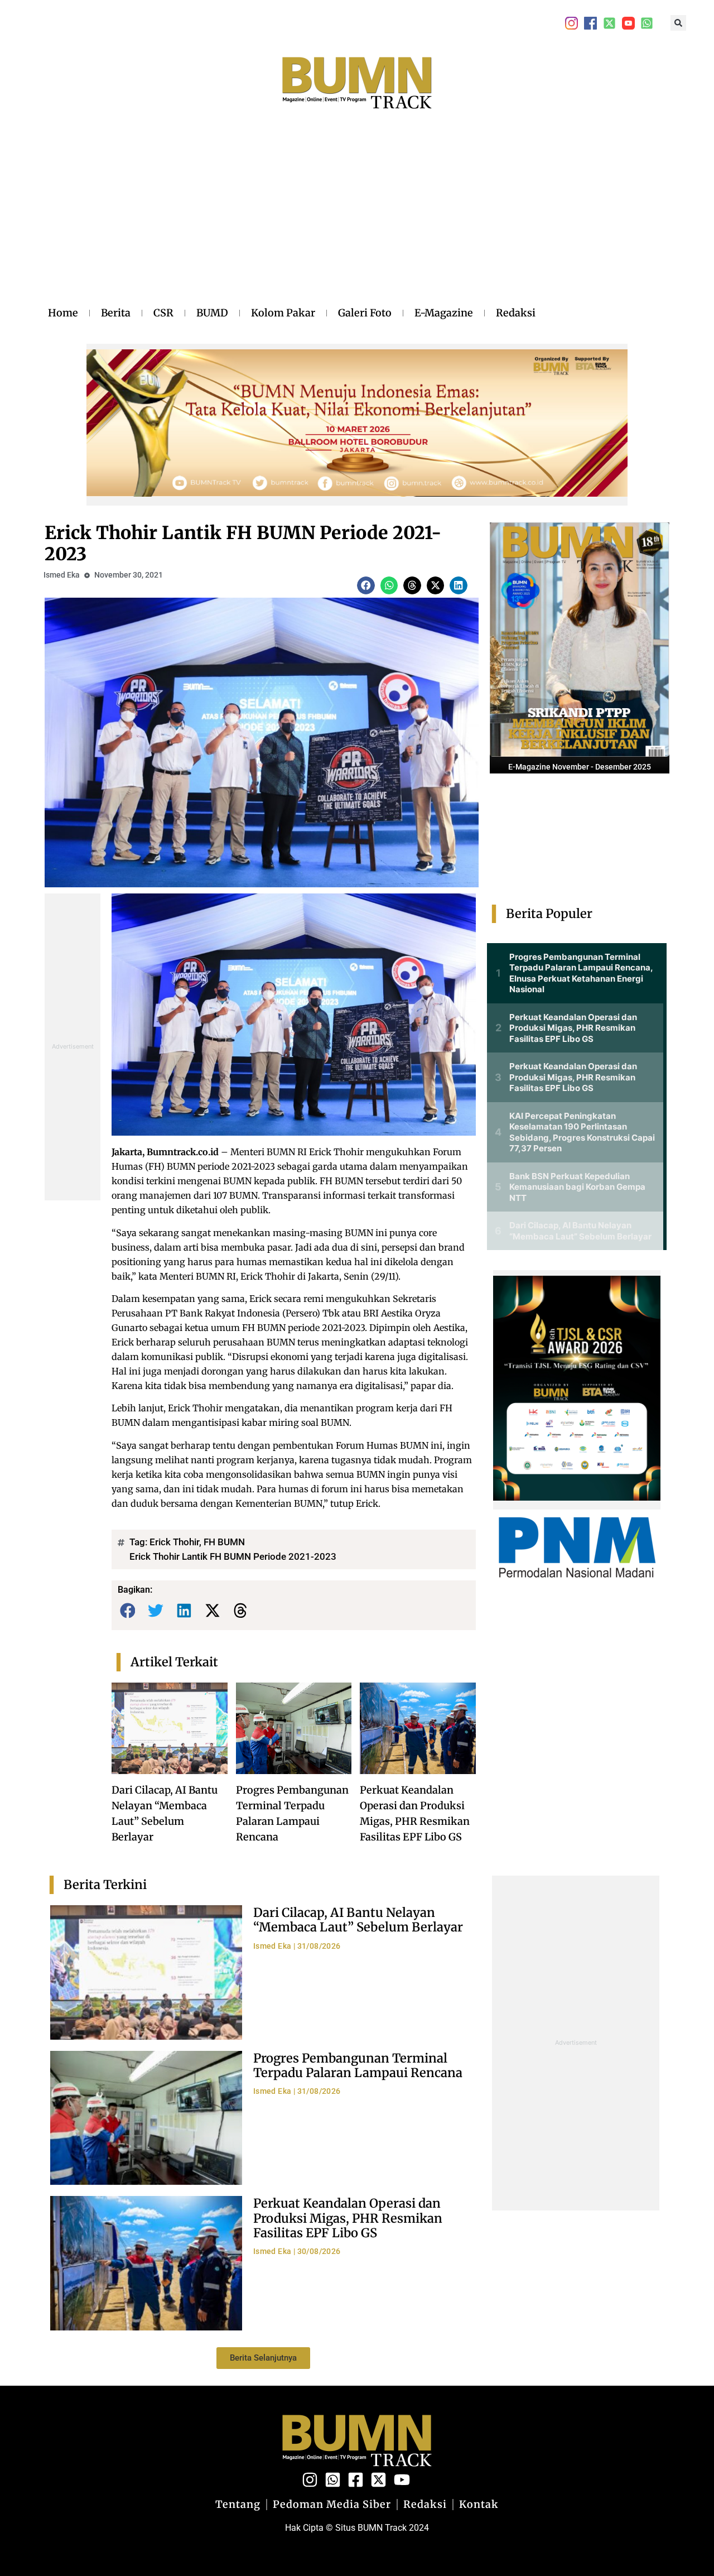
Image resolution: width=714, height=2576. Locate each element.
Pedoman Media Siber (332, 2505)
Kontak (479, 2505)
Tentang (238, 2505)
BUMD (212, 313)
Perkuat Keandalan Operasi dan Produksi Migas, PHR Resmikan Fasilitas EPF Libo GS (348, 2218)
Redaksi (516, 313)
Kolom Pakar (283, 313)
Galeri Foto (365, 313)
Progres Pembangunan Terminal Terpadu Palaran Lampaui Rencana (358, 2065)
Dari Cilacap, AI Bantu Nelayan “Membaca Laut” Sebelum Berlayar (358, 1920)
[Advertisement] (292, 219)
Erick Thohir (174, 1542)
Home (63, 313)
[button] (678, 23)
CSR (163, 313)
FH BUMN (224, 1542)
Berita (116, 313)
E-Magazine (444, 313)
